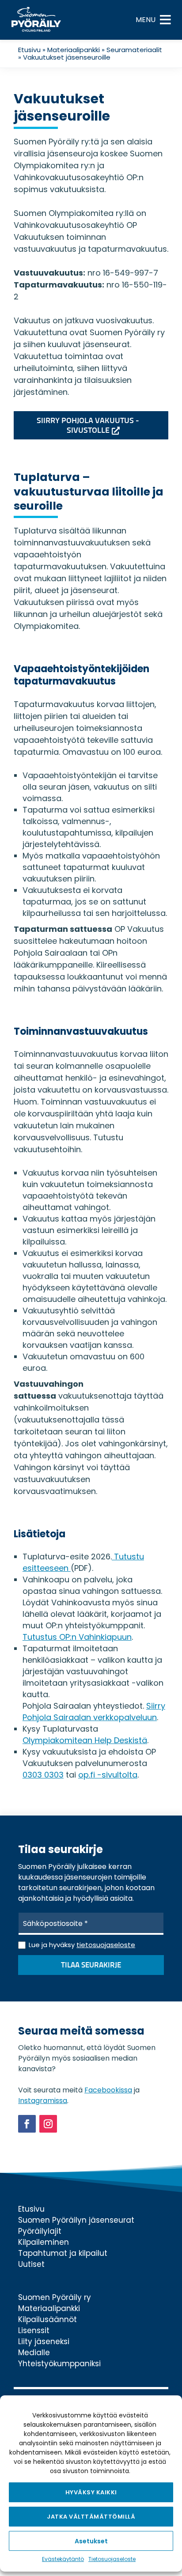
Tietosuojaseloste (112, 2559)
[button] (146, 20)
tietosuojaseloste (106, 1945)
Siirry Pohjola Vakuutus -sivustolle (88, 426)
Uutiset (31, 2264)
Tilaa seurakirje (91, 1965)
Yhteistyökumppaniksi (59, 2364)
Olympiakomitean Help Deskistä (85, 1740)
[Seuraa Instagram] (48, 2124)
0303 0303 (43, 1775)
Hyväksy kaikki (91, 2492)
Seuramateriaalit (134, 50)
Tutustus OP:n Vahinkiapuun (77, 1637)
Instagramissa (43, 2101)
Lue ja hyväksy (82, 1945)
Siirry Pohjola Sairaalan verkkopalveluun (94, 1712)
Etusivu (29, 50)
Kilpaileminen (44, 2242)
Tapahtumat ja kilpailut (63, 2253)
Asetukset (91, 2541)
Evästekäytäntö (63, 2559)
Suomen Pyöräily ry (55, 2297)
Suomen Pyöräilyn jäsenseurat (76, 2220)
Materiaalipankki (74, 50)
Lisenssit (34, 2330)
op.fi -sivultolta (108, 1775)
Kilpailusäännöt (47, 2319)
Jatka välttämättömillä (91, 2517)
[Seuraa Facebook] (27, 2124)
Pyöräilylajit (40, 2231)
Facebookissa (108, 2090)
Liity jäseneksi (44, 2341)
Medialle (34, 2353)
